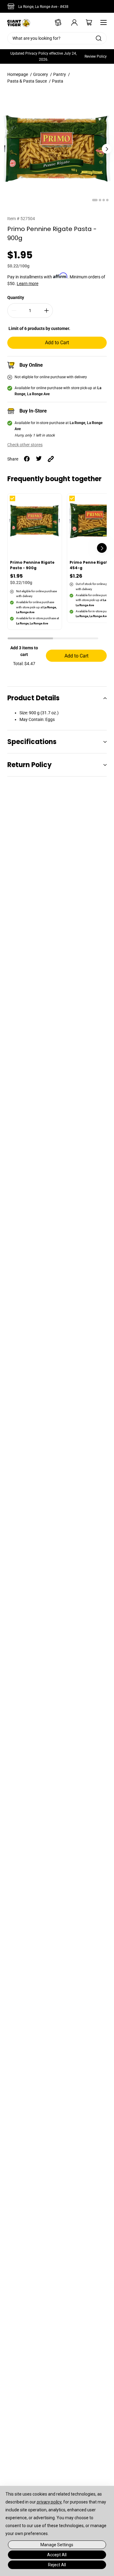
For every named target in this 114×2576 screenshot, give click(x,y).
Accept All (57, 2555)
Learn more (28, 284)
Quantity (16, 297)
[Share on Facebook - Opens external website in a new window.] (27, 459)
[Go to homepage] (19, 22)
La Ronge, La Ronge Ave (43, 7)
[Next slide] (107, 149)
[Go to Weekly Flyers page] (56, 22)
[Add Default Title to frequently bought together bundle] (17, 503)
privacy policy (49, 2502)
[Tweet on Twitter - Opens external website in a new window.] (39, 459)
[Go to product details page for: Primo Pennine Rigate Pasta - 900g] (35, 562)
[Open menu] (102, 22)
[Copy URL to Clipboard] (51, 459)
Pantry (60, 74)
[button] (30, 639)
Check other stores (25, 445)
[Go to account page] (70, 22)
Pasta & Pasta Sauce (27, 81)
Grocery (41, 74)
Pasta (58, 81)
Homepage (18, 74)
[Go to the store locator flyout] (12, 6)
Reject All (57, 2565)
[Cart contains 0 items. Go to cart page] (85, 22)
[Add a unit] (47, 311)
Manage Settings (57, 2545)
